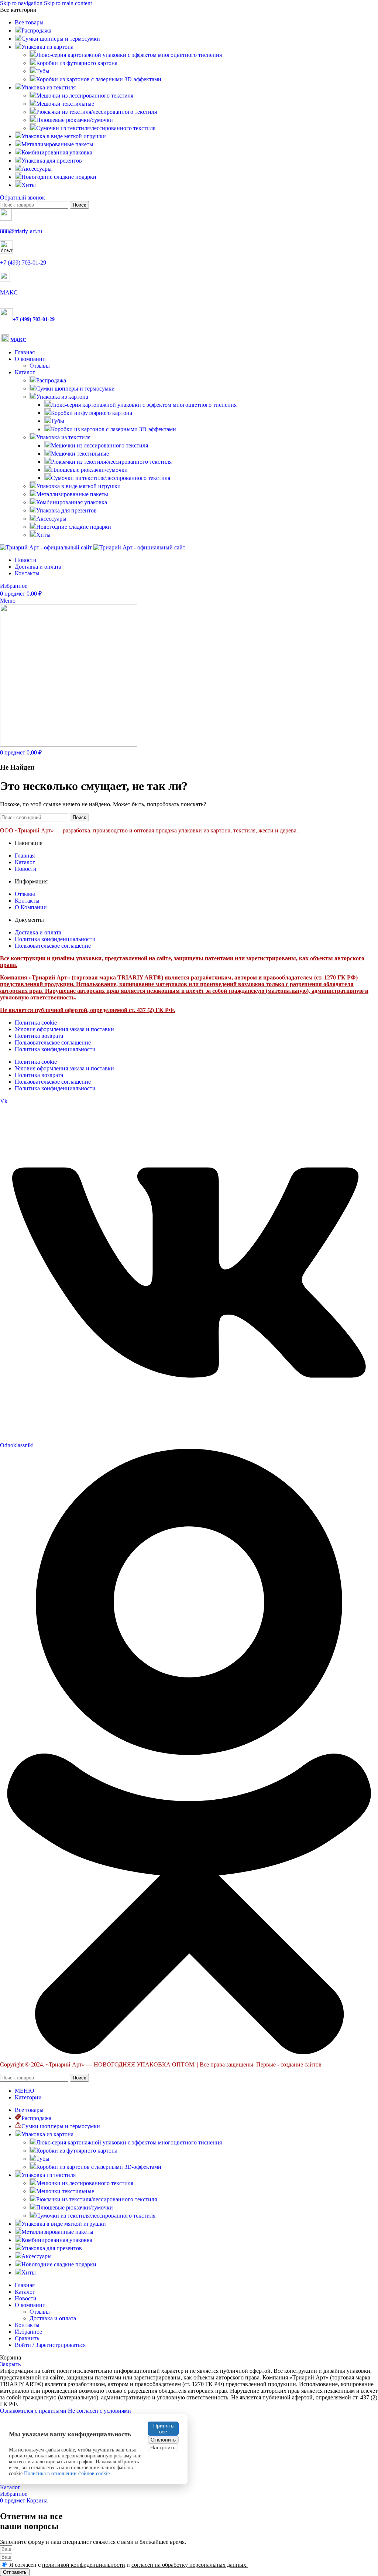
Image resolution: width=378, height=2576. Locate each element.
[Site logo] (47, 547)
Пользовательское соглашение (53, 1042)
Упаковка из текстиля (63, 437)
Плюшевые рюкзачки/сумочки (75, 120)
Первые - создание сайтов (289, 2064)
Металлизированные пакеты (72, 494)
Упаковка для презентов (66, 510)
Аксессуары (51, 519)
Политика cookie (36, 1023)
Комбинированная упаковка (72, 502)
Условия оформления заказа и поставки (64, 1029)
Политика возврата (39, 1036)
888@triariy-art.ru (21, 231)
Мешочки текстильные (65, 104)
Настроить (163, 2447)
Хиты (43, 535)
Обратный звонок (23, 197)
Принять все (163, 2429)
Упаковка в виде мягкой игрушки (78, 486)
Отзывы (40, 366)
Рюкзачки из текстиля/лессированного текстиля (97, 112)
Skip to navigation (22, 3)
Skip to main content (68, 3)
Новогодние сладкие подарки (74, 527)
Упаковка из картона (62, 397)
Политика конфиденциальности (55, 1049)
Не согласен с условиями (99, 2411)
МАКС (9, 292)
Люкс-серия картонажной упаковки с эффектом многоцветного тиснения (129, 55)
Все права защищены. (227, 2064)
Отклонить (163, 2440)
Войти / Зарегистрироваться (50, 2345)
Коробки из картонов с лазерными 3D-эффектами (99, 79)
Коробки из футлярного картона (77, 63)
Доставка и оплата (53, 2318)
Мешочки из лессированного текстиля (85, 96)
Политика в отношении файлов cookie (67, 2473)
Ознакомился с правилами (34, 2411)
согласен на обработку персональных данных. (190, 2565)
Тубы (43, 71)
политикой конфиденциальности (84, 2565)
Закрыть (10, 2364)
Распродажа (51, 380)
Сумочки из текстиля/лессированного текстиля (96, 128)
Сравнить (27, 2338)
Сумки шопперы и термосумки (75, 389)
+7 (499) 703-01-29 (23, 263)
